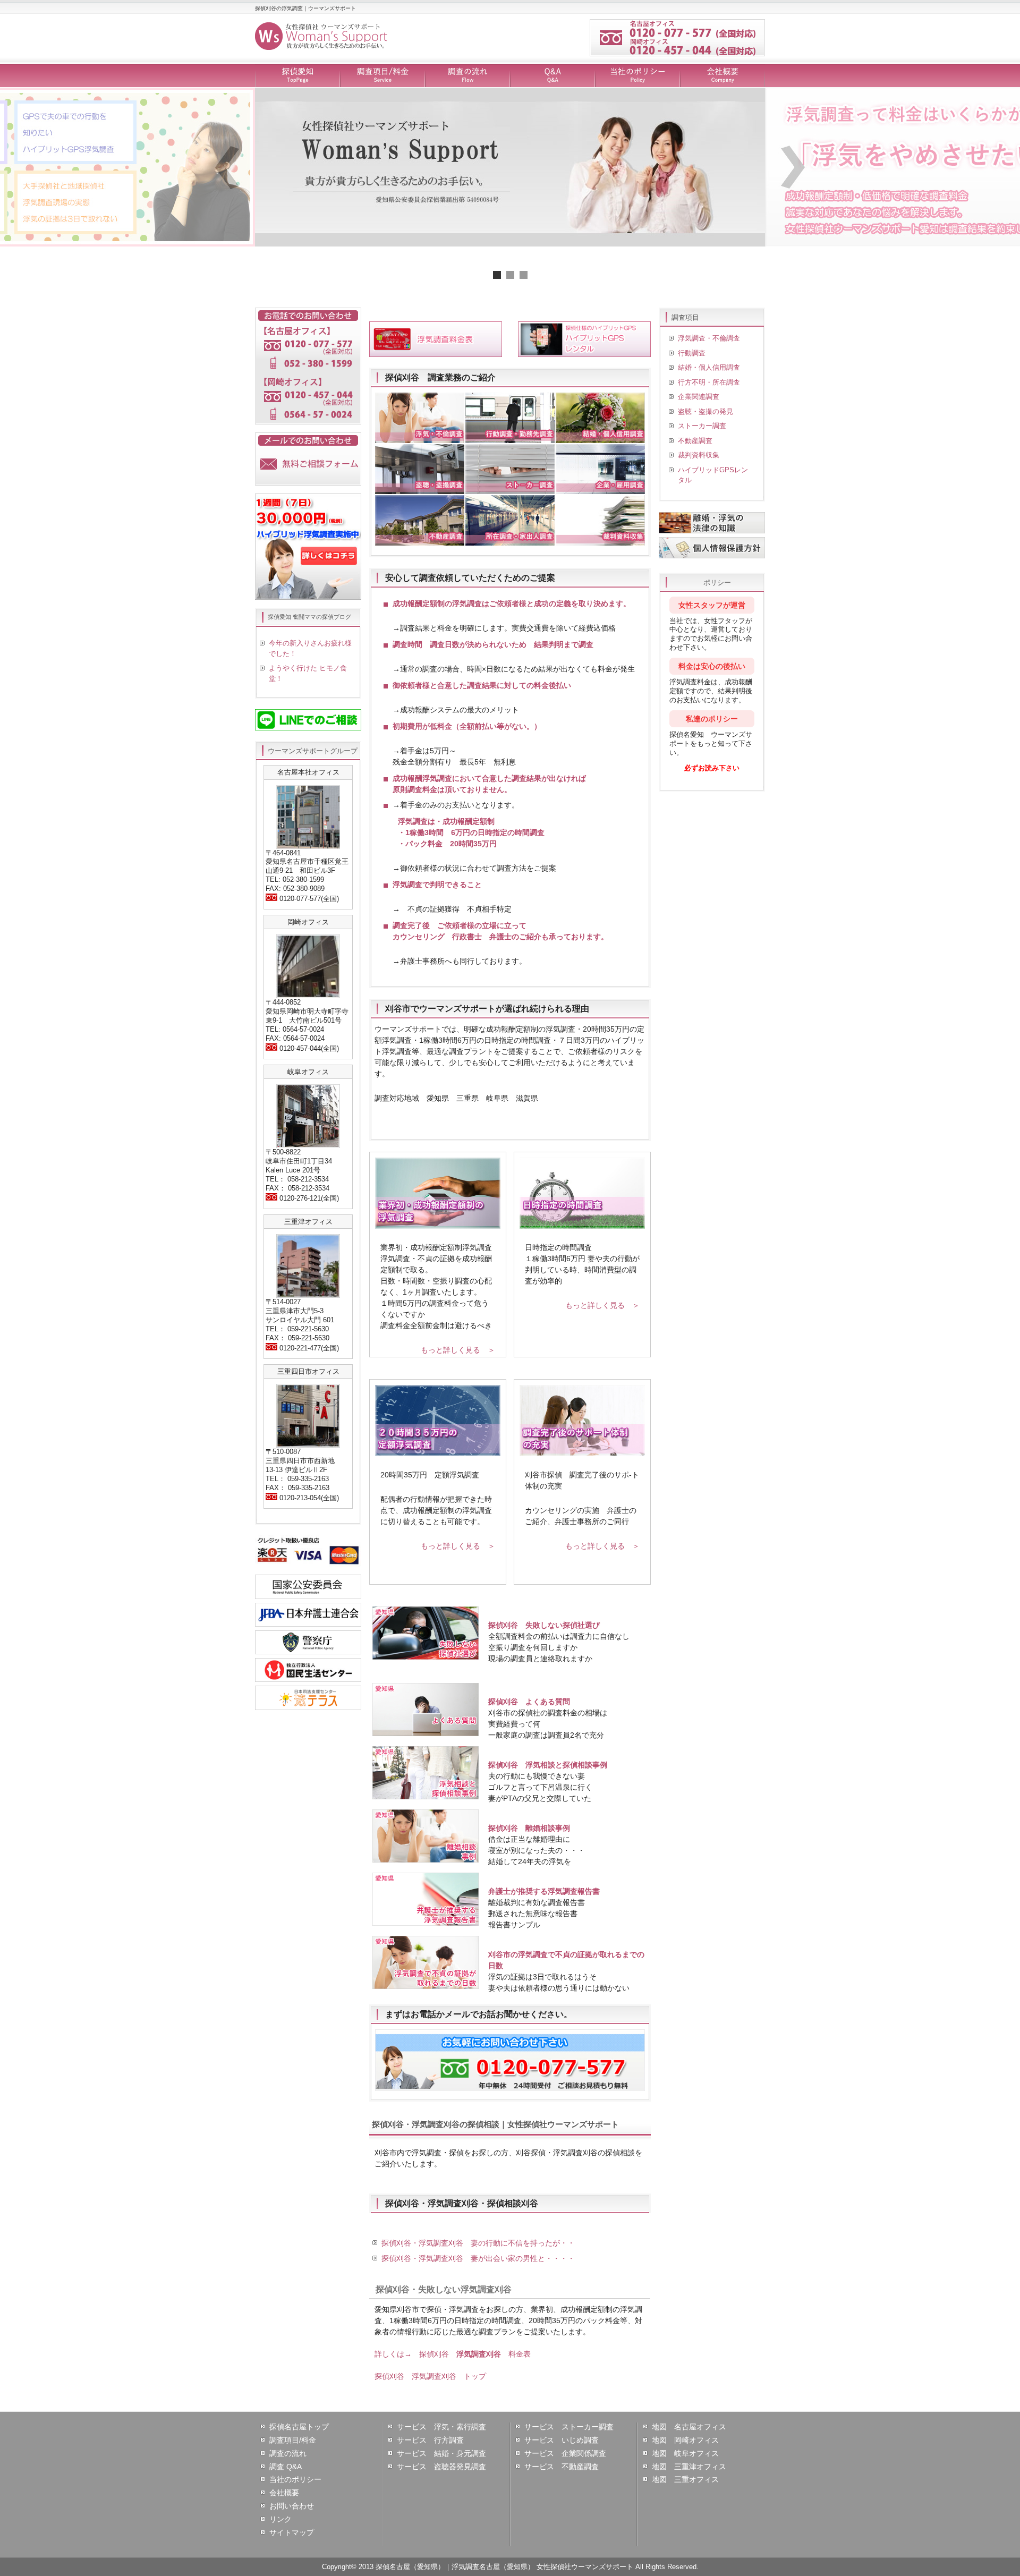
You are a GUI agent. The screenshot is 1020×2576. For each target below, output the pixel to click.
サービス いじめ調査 (562, 2440)
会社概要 (722, 76)
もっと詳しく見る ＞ (458, 1350)
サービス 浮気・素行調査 (441, 2427)
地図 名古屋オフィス (689, 2427)
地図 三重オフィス (685, 2479)
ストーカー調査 (702, 426)
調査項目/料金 (382, 76)
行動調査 (692, 353)
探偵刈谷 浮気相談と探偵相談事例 (548, 1765)
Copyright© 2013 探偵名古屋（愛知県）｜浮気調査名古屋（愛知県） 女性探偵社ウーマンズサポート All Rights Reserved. (510, 2567)
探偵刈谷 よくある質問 (529, 1702)
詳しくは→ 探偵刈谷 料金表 (453, 2354)
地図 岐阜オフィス (685, 2453)
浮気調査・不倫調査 (709, 338)
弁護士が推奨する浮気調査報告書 (544, 1891)
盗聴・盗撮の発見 (705, 411)
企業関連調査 (699, 397)
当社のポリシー (637, 76)
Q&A (552, 76)
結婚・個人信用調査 (709, 367)
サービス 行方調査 (430, 2440)
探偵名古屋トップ (299, 2427)
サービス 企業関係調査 (565, 2453)
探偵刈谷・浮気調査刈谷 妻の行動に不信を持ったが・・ (478, 2243)
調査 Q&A (286, 2467)
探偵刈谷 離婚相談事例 (529, 1828)
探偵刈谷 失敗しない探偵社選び (544, 1625)
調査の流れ (467, 76)
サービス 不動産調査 (562, 2467)
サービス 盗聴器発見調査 (441, 2467)
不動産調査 (695, 441)
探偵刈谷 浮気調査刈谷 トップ (430, 2376)
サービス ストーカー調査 (569, 2427)
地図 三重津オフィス (689, 2467)
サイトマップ (292, 2532)
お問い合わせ (292, 2506)
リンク (280, 2519)
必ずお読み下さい (712, 768)
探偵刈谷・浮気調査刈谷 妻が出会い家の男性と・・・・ (478, 2258)
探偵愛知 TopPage (297, 76)
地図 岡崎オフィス (685, 2440)
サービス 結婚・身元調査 (441, 2453)
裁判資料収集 (699, 455)
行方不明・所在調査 (709, 382)
